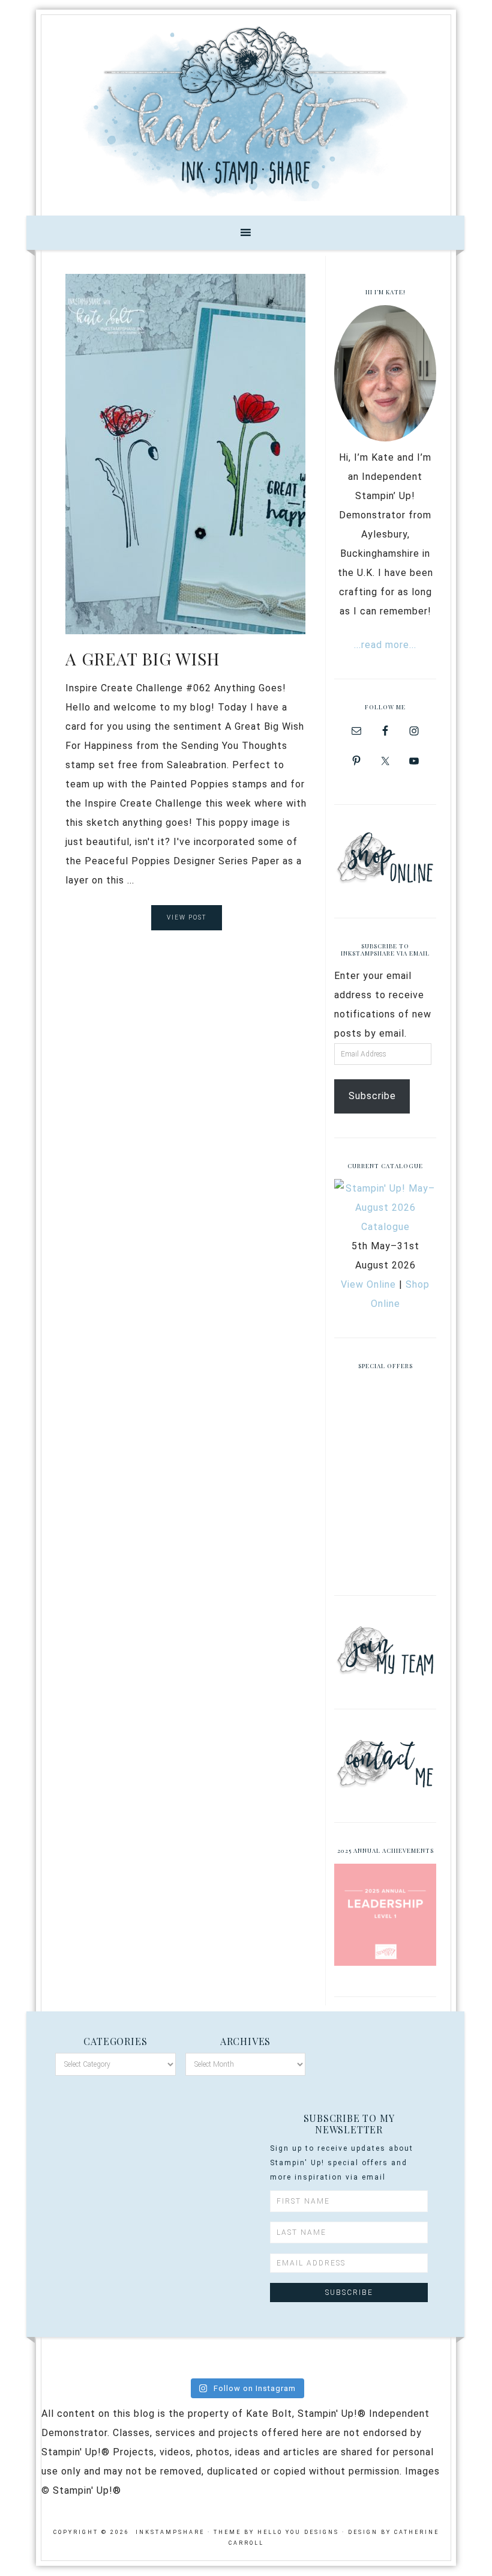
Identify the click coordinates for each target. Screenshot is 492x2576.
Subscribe (372, 1096)
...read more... (385, 645)
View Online (368, 1284)
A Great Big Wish (142, 659)
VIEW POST (187, 917)
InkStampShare (246, 111)
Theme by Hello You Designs (276, 2532)
